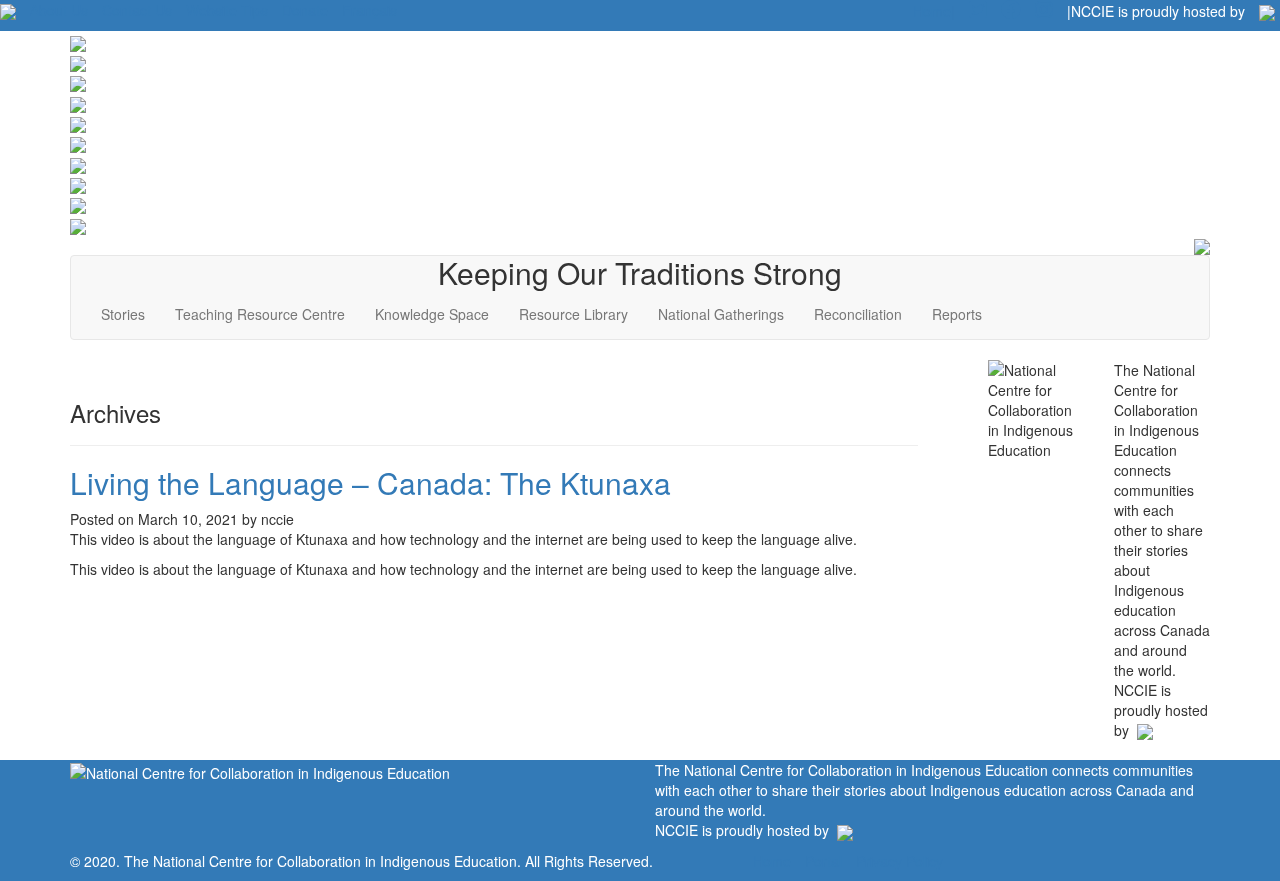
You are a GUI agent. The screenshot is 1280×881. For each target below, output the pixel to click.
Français (369, 10)
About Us (59, 10)
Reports (957, 314)
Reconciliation (858, 314)
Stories (123, 314)
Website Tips (227, 10)
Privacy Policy (899, 861)
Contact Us (137, 10)
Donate (305, 10)
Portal (823, 861)
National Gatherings (721, 314)
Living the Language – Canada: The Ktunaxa (370, 482)
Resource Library (573, 314)
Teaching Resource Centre (260, 314)
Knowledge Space (432, 314)
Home (772, 861)
